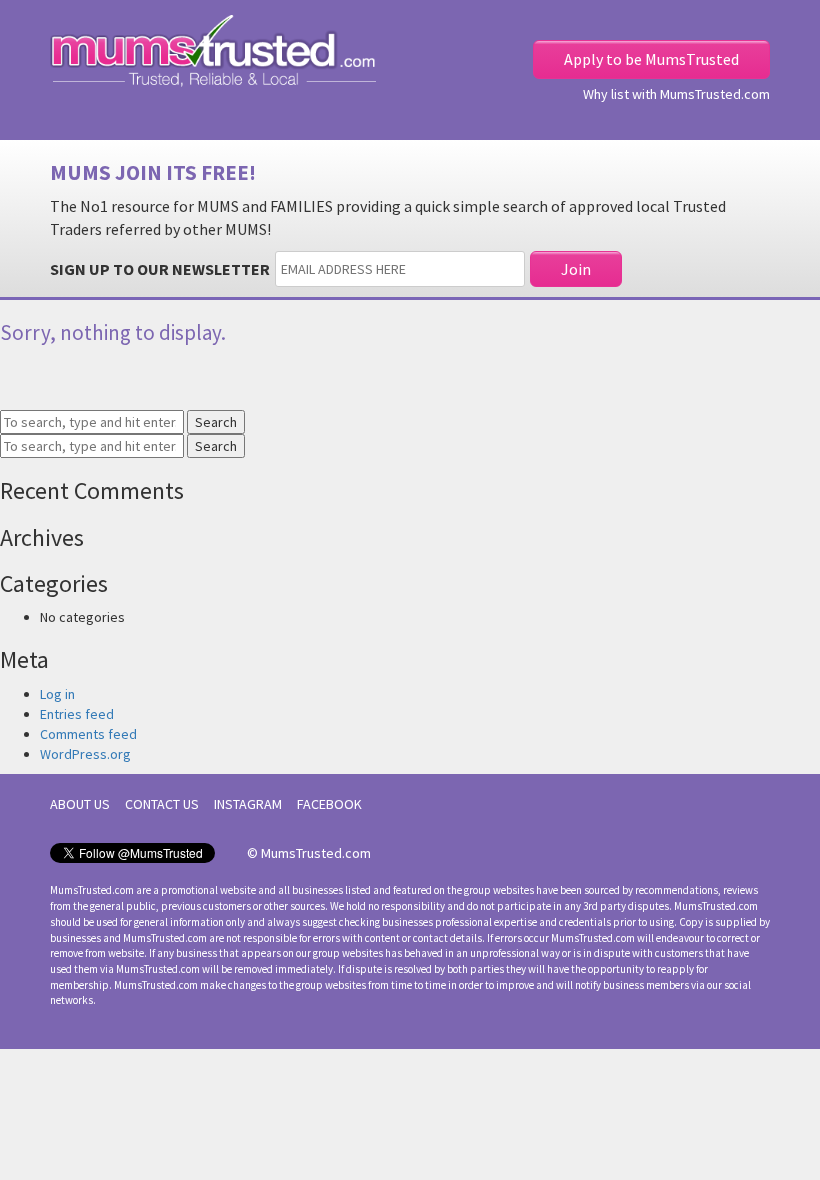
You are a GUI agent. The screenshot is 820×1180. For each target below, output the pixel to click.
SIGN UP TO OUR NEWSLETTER (160, 269)
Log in (57, 694)
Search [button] (216, 422)
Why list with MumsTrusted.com (676, 94)
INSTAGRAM (248, 804)
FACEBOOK (329, 804)
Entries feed (77, 714)
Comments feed (88, 734)
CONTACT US (162, 804)
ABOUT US (80, 804)
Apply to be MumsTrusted (651, 59)
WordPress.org (85, 754)
